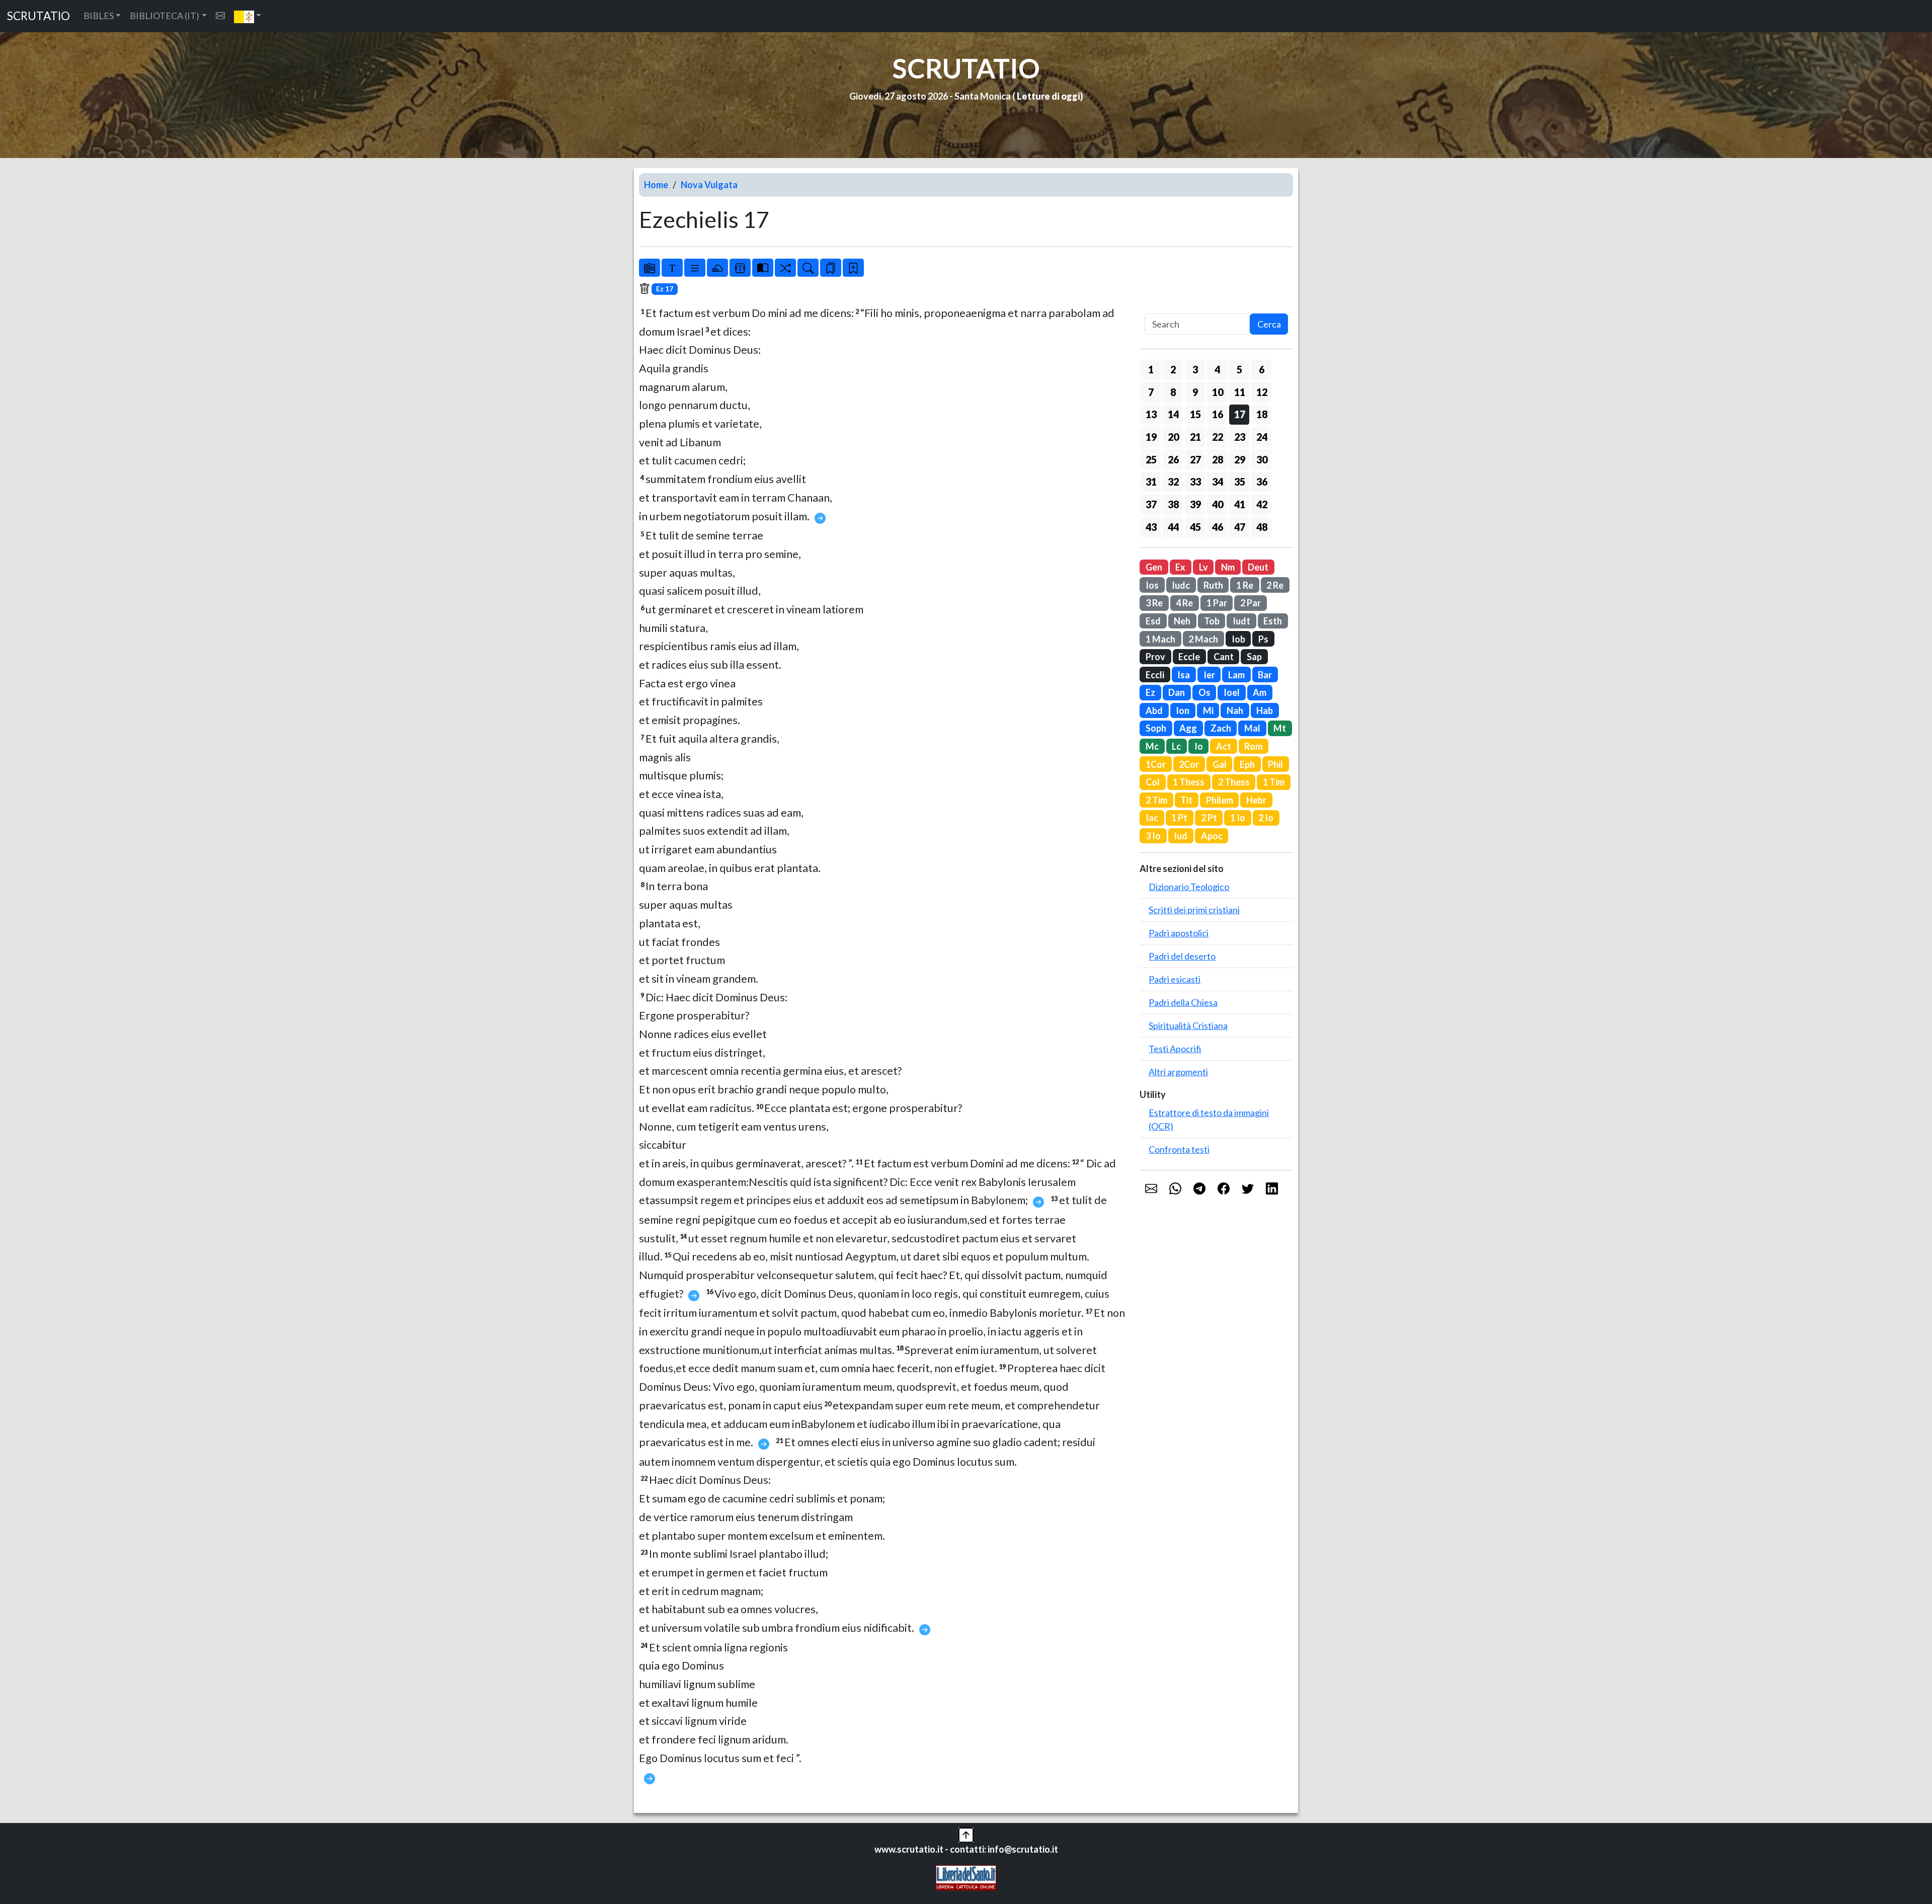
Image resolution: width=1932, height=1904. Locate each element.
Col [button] (1153, 782)
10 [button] (1218, 392)
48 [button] (1262, 527)
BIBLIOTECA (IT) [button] (165, 16)
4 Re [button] (1184, 603)
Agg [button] (1188, 728)
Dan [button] (1177, 692)
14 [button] (1173, 414)
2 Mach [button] (1203, 639)
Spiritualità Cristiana (1188, 1025)
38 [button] (1173, 504)
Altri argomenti (1178, 1072)
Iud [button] (1181, 836)
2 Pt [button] (1209, 818)
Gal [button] (1220, 764)
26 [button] (1173, 459)
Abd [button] (1154, 710)
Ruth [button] (1213, 585)
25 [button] (1151, 459)
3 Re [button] (1154, 603)
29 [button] (1240, 459)
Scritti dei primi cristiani (1194, 910)
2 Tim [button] (1156, 800)
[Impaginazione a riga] (695, 268)
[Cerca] (808, 268)
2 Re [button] (1275, 585)
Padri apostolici (1179, 933)
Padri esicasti (1175, 979)
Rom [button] (1253, 746)
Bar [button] (1265, 675)
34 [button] (1218, 482)
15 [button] (1195, 414)
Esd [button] (1153, 621)
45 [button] (1195, 527)
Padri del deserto (1182, 956)
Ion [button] (1183, 710)
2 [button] (1173, 369)
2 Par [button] (1251, 603)
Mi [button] (1208, 710)
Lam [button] (1236, 675)
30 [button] (1262, 459)
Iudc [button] (1181, 585)
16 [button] (1218, 414)
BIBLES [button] (99, 16)
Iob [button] (1238, 639)
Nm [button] (1228, 567)
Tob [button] (1212, 621)
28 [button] (1218, 459)
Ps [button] (1263, 639)
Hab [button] (1265, 710)
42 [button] (1262, 504)
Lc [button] (1176, 746)
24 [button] (1262, 437)
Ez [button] (1150, 692)
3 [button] (1195, 369)
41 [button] (1240, 504)
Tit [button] (1186, 800)
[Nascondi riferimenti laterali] (717, 268)
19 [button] (1151, 437)
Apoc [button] (1212, 836)
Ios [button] (1152, 585)
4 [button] (1217, 369)
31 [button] (1151, 482)
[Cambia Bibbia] (785, 268)
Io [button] (1199, 746)
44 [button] (1173, 527)
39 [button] (1195, 504)
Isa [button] (1184, 675)
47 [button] (1240, 527)
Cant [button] (1224, 657)
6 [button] (1262, 369)
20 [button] (1173, 437)
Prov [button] (1155, 657)
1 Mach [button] (1160, 639)
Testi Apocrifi (1175, 1049)
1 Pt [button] (1179, 818)
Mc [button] (1152, 746)
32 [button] (1173, 482)
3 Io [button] (1153, 836)
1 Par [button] (1217, 603)
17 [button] (1240, 414)
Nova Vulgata (709, 185)
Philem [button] (1220, 800)
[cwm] (220, 16)
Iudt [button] (1241, 621)
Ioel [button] (1232, 692)
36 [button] (1262, 482)
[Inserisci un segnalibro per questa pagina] (853, 268)
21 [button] (1195, 437)
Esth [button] (1273, 621)
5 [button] (1239, 369)
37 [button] (1151, 504)
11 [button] (1240, 392)
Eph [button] (1247, 764)
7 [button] (1151, 392)
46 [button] (1218, 527)
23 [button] (1240, 437)
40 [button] (1218, 504)
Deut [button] (1258, 567)
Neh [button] (1182, 621)
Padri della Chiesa (1183, 1002)
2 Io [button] (1266, 818)
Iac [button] (1152, 818)
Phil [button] (1275, 764)
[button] (248, 16)
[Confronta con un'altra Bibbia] (763, 268)
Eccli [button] (1155, 675)
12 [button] (1262, 392)
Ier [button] (1209, 675)
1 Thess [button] (1189, 782)
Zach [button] (1221, 728)
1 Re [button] (1245, 585)
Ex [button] (1180, 567)
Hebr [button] (1256, 800)
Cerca (1269, 324)
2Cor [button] (1189, 764)
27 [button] (1195, 459)
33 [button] (1195, 482)
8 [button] (1173, 392)
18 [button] (1262, 414)
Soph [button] (1156, 728)
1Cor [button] (1156, 764)
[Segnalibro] (831, 268)
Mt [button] (1280, 728)
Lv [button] (1203, 567)
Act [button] (1224, 746)
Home (656, 185)
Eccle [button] (1189, 657)
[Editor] (740, 268)
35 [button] (1240, 482)
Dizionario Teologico (1189, 887)
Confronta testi (1179, 1149)
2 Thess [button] (1234, 782)
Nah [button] (1235, 710)
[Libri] (650, 268)
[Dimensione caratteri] (672, 268)
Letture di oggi (1049, 96)
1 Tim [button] (1274, 782)
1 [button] (1151, 369)
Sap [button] (1254, 657)
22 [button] (1218, 437)
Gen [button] (1154, 567)
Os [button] (1204, 692)
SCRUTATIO (38, 16)
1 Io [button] (1238, 818)
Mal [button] (1252, 728)
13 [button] (1151, 414)
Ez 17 (665, 289)
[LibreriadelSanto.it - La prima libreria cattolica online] (966, 1877)
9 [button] (1195, 392)
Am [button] (1260, 692)
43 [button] (1151, 527)
